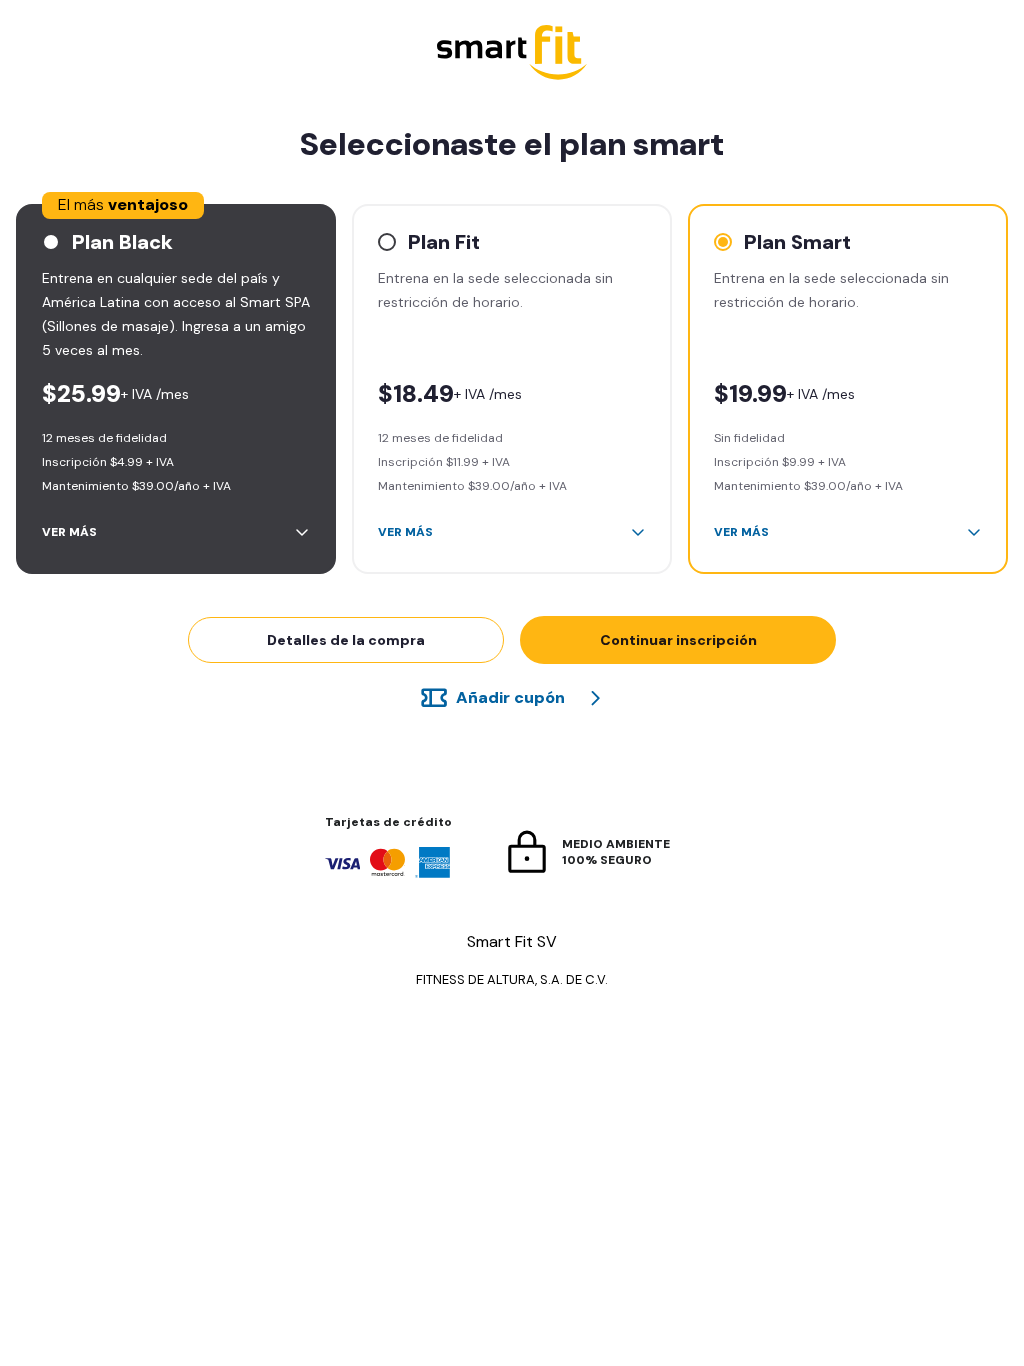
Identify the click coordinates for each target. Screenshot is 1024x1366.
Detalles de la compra (346, 640)
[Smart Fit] (512, 54)
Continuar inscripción (678, 640)
